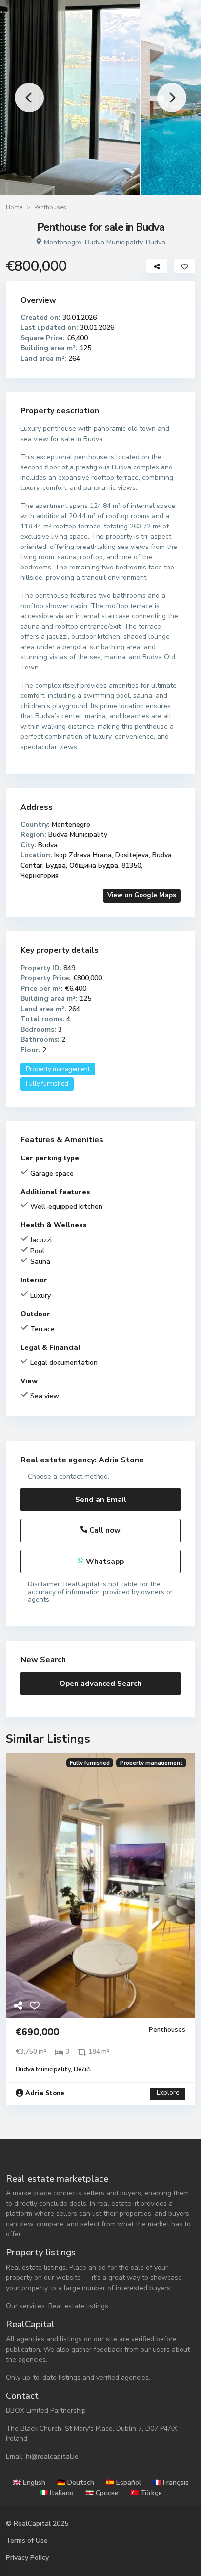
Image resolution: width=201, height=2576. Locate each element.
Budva (156, 242)
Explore (168, 2093)
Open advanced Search (100, 1684)
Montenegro (63, 242)
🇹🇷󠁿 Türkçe (146, 2493)
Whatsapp (104, 1562)
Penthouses (50, 207)
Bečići (82, 2069)
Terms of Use (27, 2541)
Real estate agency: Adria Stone (82, 1460)
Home (14, 207)
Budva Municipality (114, 242)
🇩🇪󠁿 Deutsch (76, 2483)
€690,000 (12, 985)
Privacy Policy (27, 2558)
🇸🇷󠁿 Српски (102, 2493)
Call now (104, 1530)
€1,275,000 (189, 985)
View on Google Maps (142, 895)
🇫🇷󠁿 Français (171, 2483)
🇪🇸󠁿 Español (123, 2483)
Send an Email (101, 1500)
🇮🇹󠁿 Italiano (57, 2493)
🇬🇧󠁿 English (29, 2483)
